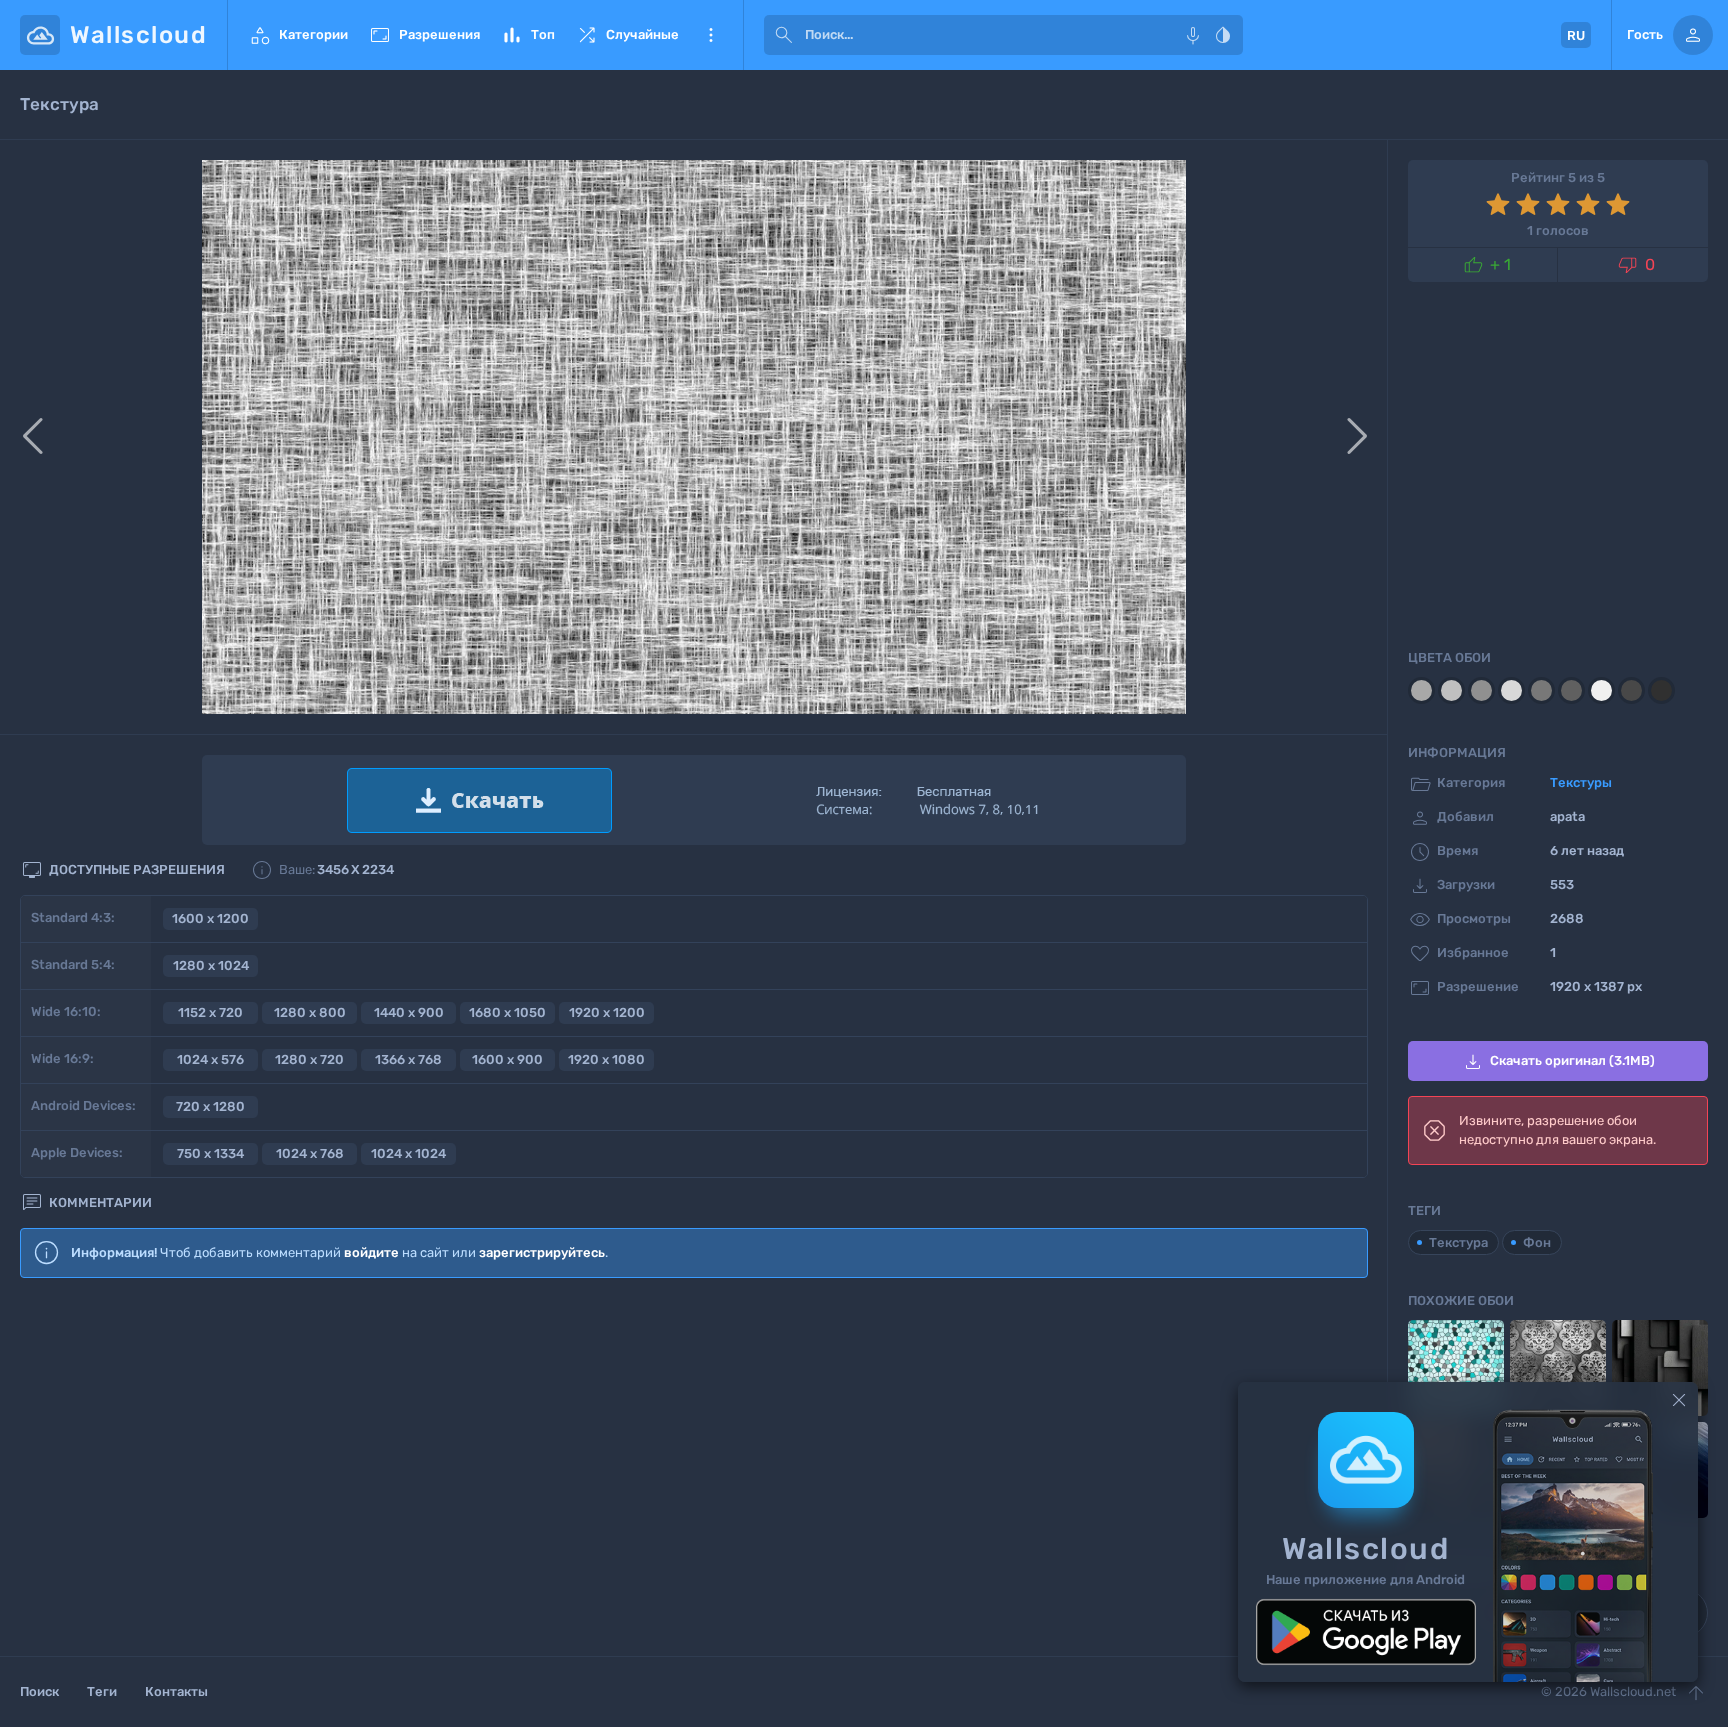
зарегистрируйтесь (542, 1252)
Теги (102, 1691)
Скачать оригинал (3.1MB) (1558, 1062)
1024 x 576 (210, 1059)
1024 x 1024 (408, 1153)
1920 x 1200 (607, 1012)
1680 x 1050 (507, 1012)
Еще (711, 35)
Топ (527, 35)
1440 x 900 (409, 1012)
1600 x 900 (507, 1059)
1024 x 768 (310, 1153)
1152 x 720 (210, 1012)
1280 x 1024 (211, 965)
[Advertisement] (694, 1457)
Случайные (627, 35)
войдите (371, 1252)
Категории (298, 35)
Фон (1537, 1242)
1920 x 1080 (606, 1059)
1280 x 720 (309, 1059)
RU (1576, 35)
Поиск (39, 1691)
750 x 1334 (210, 1153)
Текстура (1458, 1242)
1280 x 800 (310, 1012)
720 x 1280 (210, 1106)
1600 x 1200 (210, 918)
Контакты (176, 1691)
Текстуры (1581, 782)
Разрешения (424, 35)
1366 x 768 (408, 1059)
